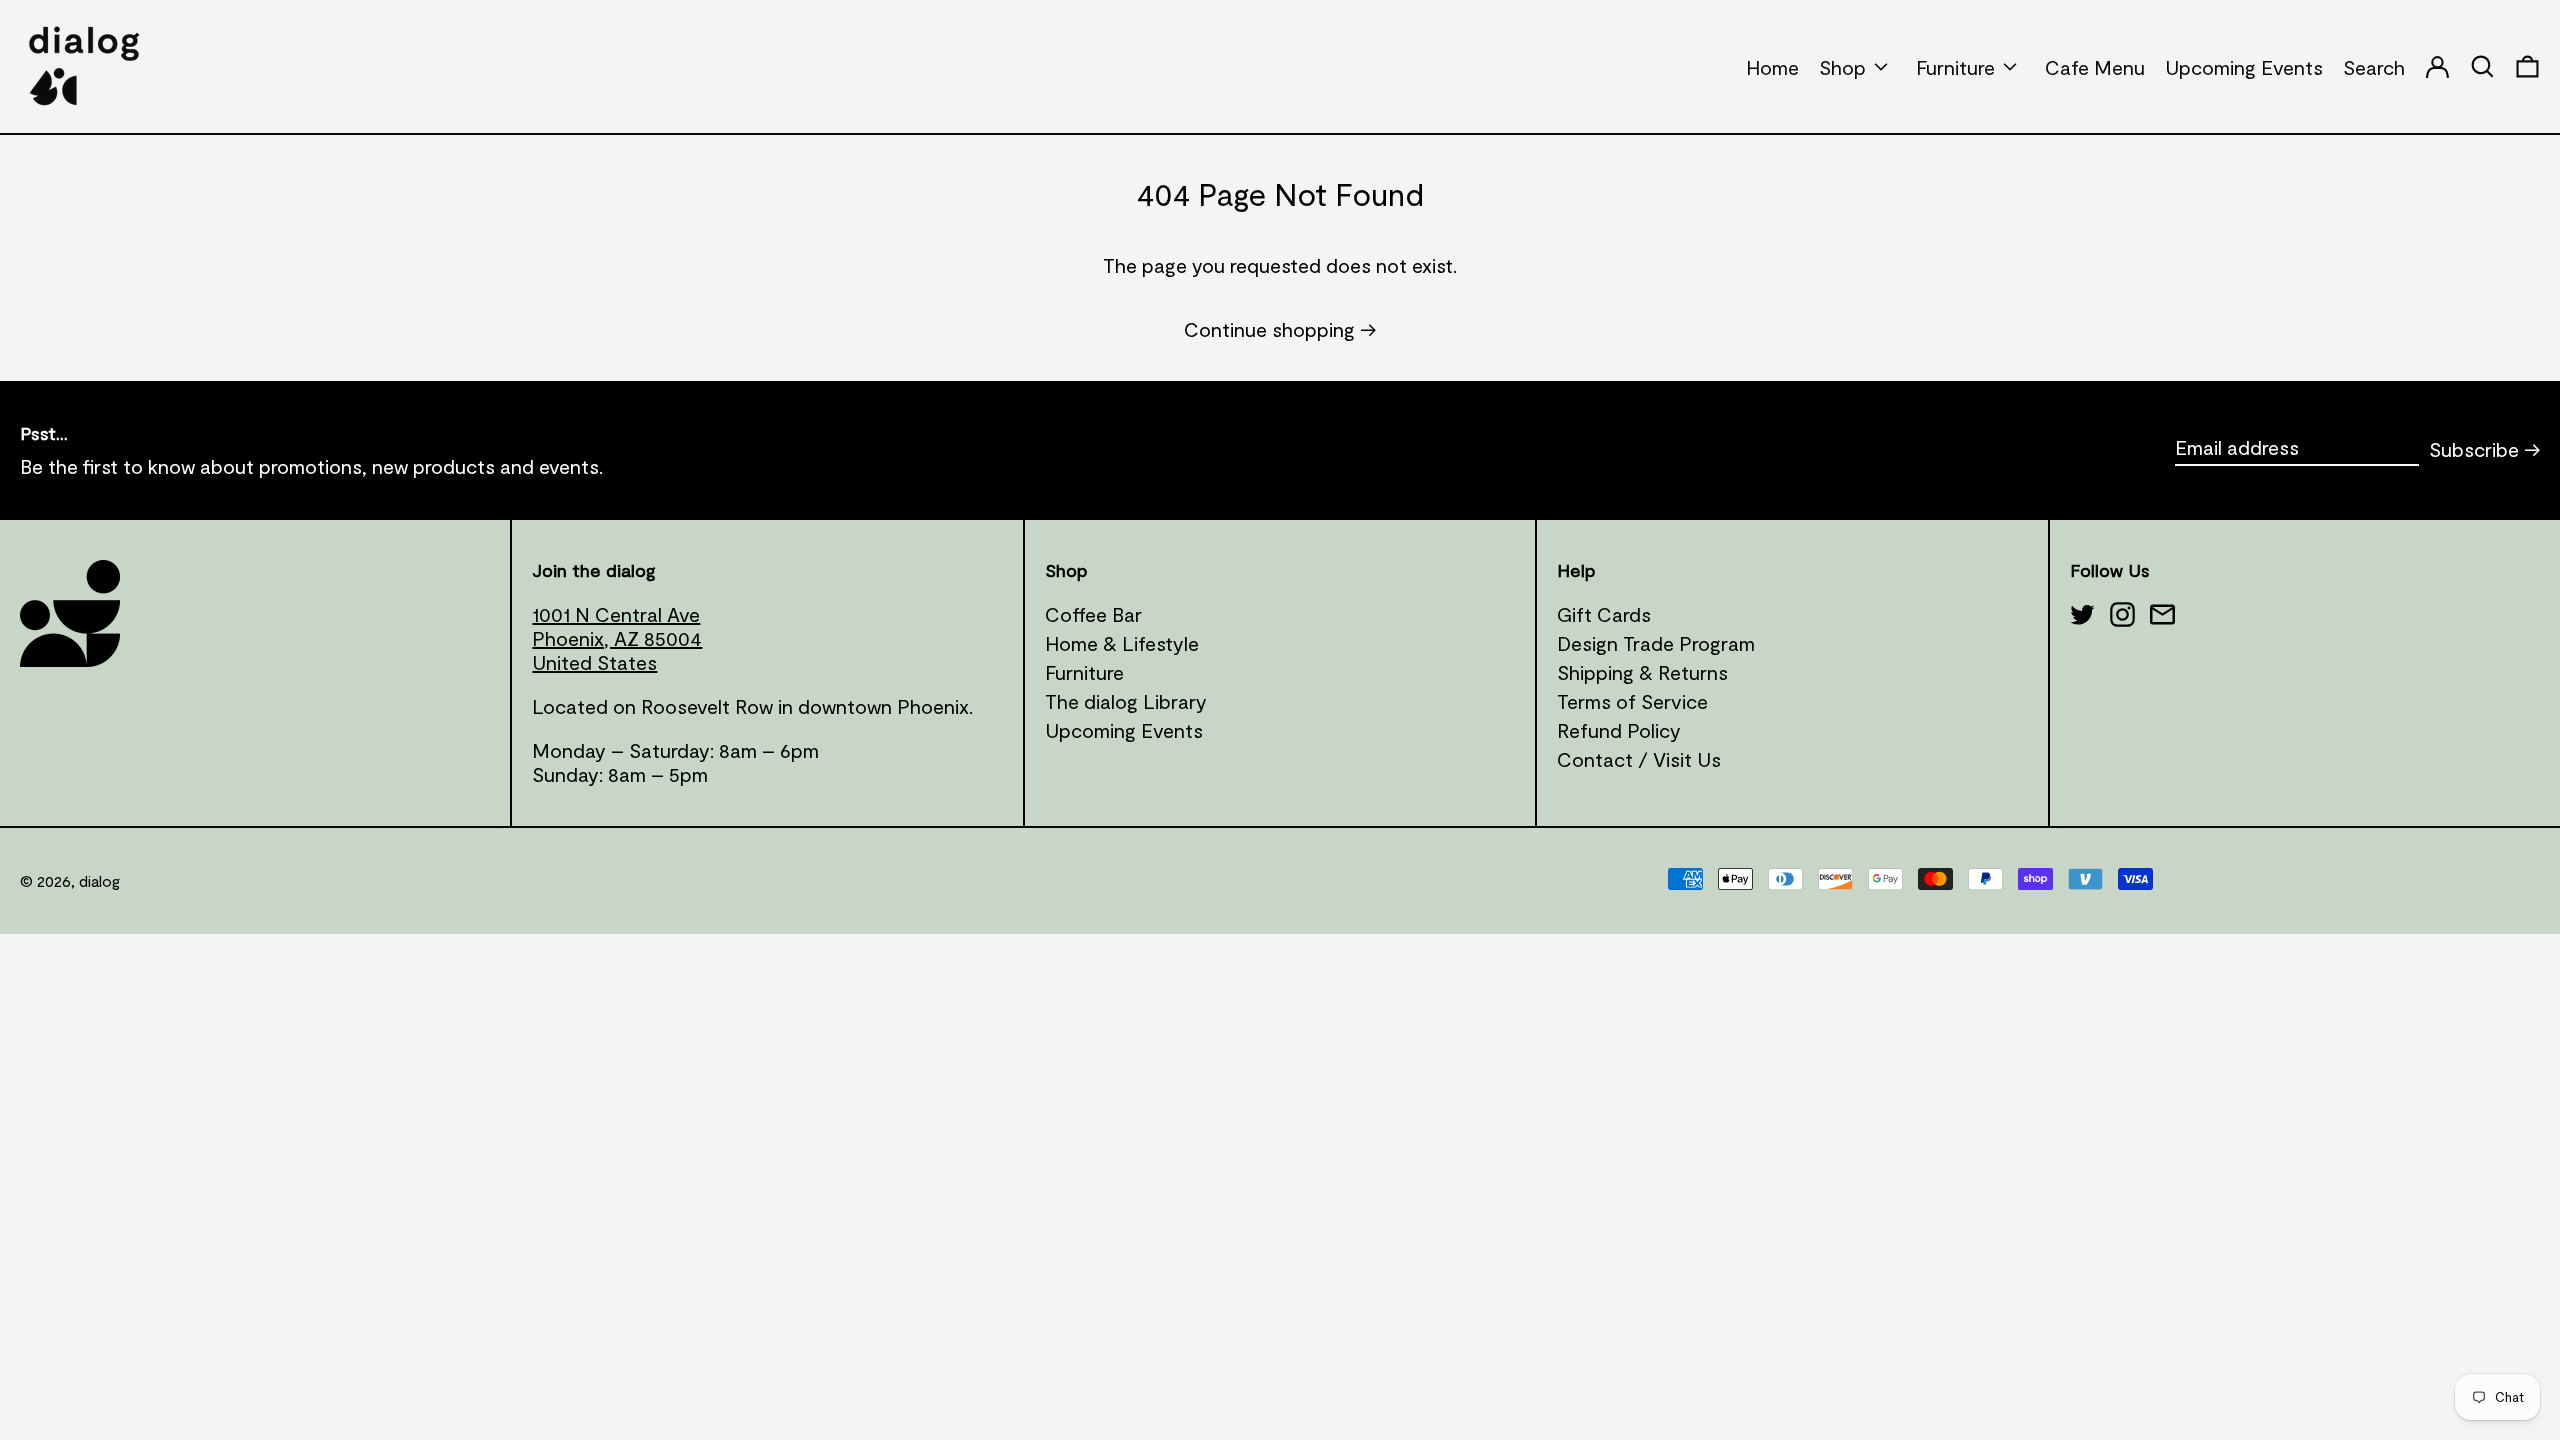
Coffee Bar (1093, 614)
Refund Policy (1619, 730)
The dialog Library (1126, 701)
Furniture (1084, 672)
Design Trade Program (1656, 643)
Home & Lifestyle (1122, 643)
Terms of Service (1632, 701)
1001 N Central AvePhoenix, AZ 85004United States (617, 638)
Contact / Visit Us (1639, 759)
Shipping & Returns (1642, 672)
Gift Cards (1604, 614)
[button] (2527, 66)
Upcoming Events (1124, 730)
